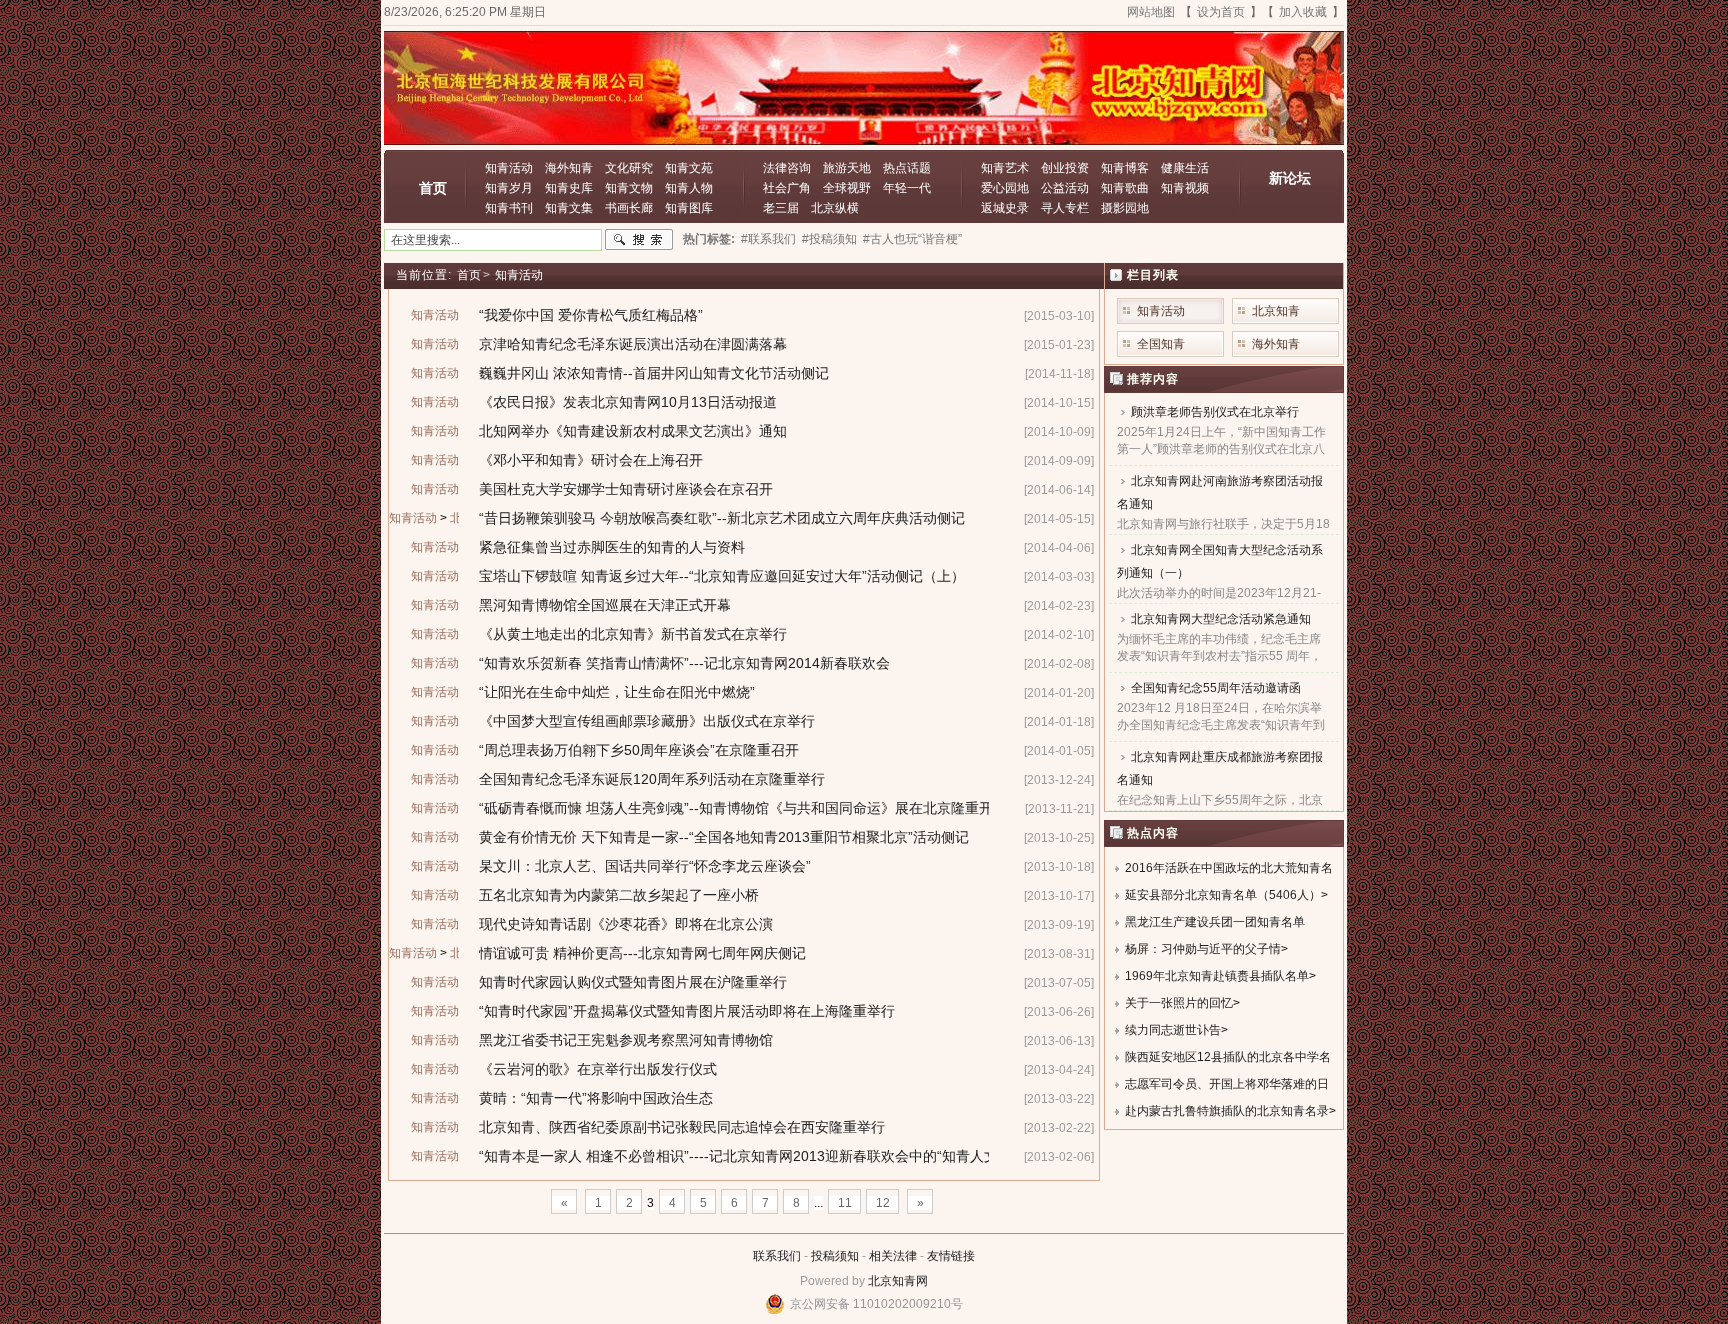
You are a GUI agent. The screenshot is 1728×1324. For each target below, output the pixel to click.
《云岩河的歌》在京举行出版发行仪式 (598, 1069)
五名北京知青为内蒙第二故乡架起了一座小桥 (619, 895)
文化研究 (629, 168)
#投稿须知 (829, 239)
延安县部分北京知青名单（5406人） (1223, 895)
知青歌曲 (1125, 188)
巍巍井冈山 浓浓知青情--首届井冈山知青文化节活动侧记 (654, 373)
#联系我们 (768, 239)
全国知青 (1161, 344)
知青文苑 (689, 168)
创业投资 (1065, 168)
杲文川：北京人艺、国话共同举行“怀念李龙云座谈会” (645, 866)
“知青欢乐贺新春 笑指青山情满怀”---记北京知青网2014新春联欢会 (684, 663)
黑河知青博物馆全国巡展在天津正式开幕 (605, 605)
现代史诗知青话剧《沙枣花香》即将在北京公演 (626, 924)
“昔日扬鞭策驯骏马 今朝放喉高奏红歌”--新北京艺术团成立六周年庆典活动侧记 (722, 518)
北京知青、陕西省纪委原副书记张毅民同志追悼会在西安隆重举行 (682, 1127)
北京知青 (1276, 311)
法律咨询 (787, 168)
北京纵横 (835, 208)
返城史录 (1005, 208)
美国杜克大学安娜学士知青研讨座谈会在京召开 (626, 489)
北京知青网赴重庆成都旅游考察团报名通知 (1220, 768)
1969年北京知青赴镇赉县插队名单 (1217, 976)
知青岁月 (509, 188)
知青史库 (569, 188)
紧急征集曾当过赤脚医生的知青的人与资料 (612, 547)
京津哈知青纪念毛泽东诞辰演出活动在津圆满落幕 (633, 344)
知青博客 (1125, 168)
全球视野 (847, 188)
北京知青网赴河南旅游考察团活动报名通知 (1220, 492)
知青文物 (629, 188)
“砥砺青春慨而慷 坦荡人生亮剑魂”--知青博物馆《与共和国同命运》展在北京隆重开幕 (743, 808)
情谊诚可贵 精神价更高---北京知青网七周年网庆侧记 (642, 953)
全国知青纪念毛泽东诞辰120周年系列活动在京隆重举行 (652, 779)
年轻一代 (907, 188)
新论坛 (1290, 178)
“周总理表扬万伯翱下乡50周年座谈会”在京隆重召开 (639, 750)
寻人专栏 (1065, 208)
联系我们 (777, 1256)
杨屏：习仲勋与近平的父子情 (1203, 949)
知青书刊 (509, 208)
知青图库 (689, 208)
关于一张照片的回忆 (1179, 1003)
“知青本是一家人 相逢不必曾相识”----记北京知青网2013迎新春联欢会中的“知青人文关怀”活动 (769, 1156)
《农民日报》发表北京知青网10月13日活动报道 (628, 402)
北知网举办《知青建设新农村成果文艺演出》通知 (633, 431)
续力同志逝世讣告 (1173, 1030)
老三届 (781, 208)
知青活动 (509, 168)
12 (883, 1203)
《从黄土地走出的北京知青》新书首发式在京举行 (633, 634)
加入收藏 (1303, 12)
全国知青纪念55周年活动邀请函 (1216, 688)
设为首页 (1221, 12)
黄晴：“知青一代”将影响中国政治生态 (596, 1098)
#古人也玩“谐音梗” (912, 239)
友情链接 (951, 1256)
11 (845, 1203)
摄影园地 (1125, 208)
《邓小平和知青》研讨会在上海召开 (591, 460)
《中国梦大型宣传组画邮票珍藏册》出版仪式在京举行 (647, 721)
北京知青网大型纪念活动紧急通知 (1221, 619)
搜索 (639, 240)
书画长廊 (629, 208)
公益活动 (1065, 188)
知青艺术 (1005, 168)
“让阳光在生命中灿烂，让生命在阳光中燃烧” (617, 692)
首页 (433, 188)
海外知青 (569, 168)
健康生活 (1185, 168)
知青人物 (689, 188)
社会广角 (787, 188)
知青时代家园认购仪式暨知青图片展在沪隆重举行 (633, 982)
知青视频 (1185, 188)
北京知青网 (898, 1281)
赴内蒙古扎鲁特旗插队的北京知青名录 (1227, 1111)
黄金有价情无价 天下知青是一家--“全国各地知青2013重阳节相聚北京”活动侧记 (724, 837)
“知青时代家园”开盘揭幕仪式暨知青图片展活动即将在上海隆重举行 (687, 1011)
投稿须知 (835, 1256)
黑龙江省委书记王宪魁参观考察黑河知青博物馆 (626, 1040)
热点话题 (907, 168)
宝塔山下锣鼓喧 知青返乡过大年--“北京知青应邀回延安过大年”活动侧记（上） (722, 576)
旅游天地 (847, 168)
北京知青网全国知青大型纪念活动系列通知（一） (1220, 561)
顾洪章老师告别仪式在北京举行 (1215, 412)
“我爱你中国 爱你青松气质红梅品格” (591, 315)
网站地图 (1151, 12)
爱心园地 (1005, 188)
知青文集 (569, 208)
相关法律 (893, 1256)
